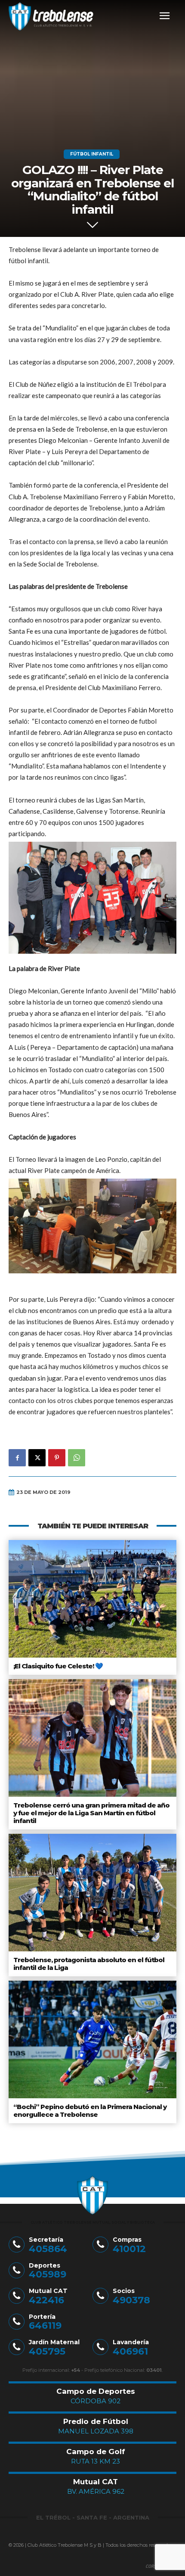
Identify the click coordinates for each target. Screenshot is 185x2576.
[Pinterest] (57, 1458)
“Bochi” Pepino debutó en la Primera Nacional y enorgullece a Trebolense (90, 2111)
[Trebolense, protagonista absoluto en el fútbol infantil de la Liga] (92, 1893)
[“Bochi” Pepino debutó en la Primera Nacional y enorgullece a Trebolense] (92, 2039)
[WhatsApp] (77, 1458)
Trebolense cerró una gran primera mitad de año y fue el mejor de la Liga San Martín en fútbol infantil (91, 1813)
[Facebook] (17, 1458)
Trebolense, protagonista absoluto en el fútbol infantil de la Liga (89, 1964)
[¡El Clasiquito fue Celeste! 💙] (92, 1599)
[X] (37, 1458)
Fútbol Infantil (92, 154)
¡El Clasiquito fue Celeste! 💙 (58, 1666)
